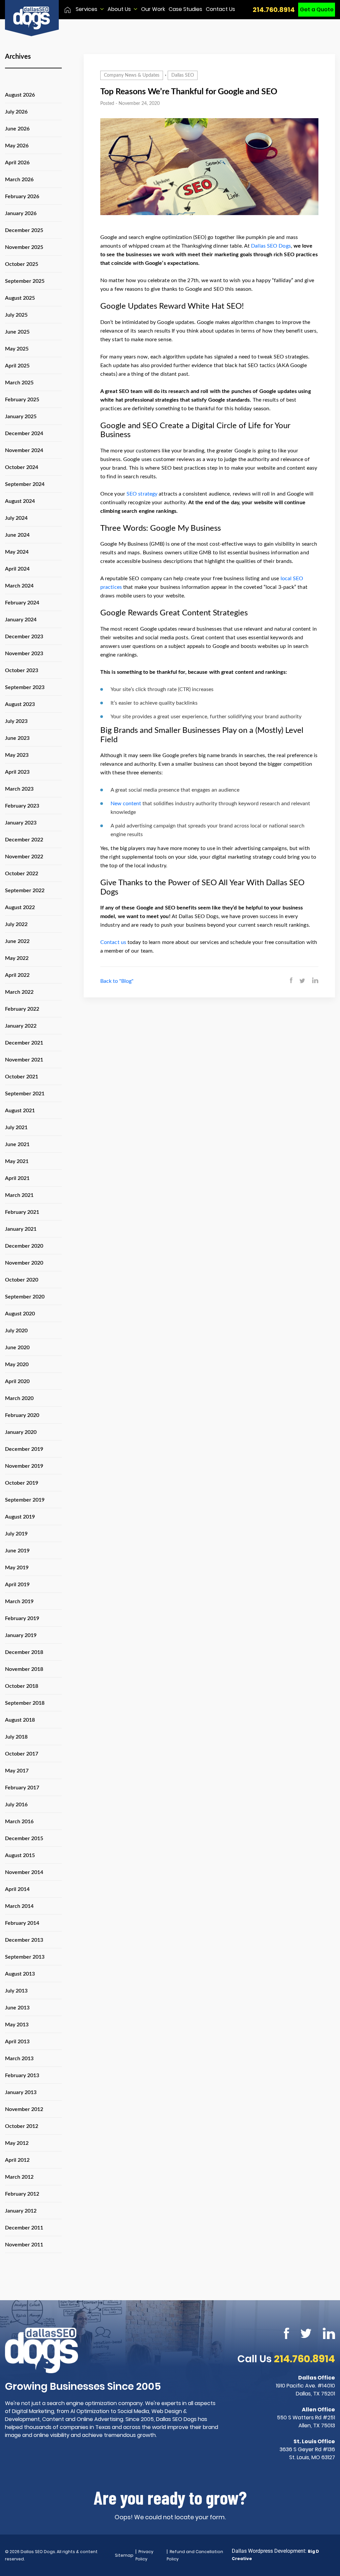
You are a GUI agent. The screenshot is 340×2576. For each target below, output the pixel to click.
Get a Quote (317, 9)
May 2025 (17, 349)
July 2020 (16, 1331)
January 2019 (21, 1635)
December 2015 (24, 1838)
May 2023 (17, 755)
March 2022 (19, 992)
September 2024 (25, 484)
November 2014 (24, 1872)
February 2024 (22, 603)
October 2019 (22, 1483)
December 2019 (24, 1449)
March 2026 (19, 180)
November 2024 (24, 450)
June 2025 (17, 332)
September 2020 (25, 1297)
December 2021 (24, 1043)
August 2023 (20, 704)
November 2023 (24, 654)
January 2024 (21, 620)
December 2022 (24, 840)
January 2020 (21, 1432)
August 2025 (20, 298)
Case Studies (185, 9)
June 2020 (17, 1348)
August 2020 (20, 1314)
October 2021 (22, 1077)
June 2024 (17, 535)
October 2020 (22, 1280)
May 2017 (17, 1771)
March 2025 (19, 383)
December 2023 (24, 637)
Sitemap (124, 2555)
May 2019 (17, 1568)
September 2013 (25, 1957)
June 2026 (17, 129)
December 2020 (24, 1246)
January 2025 (21, 417)
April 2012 (17, 2160)
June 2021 (17, 1144)
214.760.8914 (274, 10)
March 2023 (19, 789)
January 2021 (21, 1229)
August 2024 (20, 501)
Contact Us (220, 9)
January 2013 (21, 2092)
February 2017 (22, 1788)
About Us (119, 9)
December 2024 (24, 433)
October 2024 (22, 467)
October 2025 (22, 264)
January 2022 (21, 1026)
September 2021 (25, 1094)
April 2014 (17, 1889)
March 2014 (19, 1906)
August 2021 (20, 1111)
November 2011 (24, 2245)
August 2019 (20, 1517)
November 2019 (24, 1466)
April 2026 (17, 163)
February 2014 (22, 1923)
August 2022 (20, 907)
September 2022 (25, 891)
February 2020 (22, 1415)
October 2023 (22, 670)
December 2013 (24, 1940)
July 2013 (16, 1991)
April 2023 (17, 772)
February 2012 (22, 2194)
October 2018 (22, 1686)
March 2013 (19, 2059)
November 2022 (24, 857)
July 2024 (16, 518)
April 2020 (17, 1381)
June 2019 (17, 1551)
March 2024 (19, 586)
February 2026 (22, 196)
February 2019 (22, 1618)
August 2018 (20, 1720)
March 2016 (19, 1822)
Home (68, 10)
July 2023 (16, 721)
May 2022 (17, 958)
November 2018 (24, 1669)
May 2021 (17, 1161)
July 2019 (16, 1534)
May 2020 (17, 1365)
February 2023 (22, 806)
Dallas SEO (183, 75)
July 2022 (16, 924)
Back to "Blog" (117, 981)
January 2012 (21, 2211)
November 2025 (24, 247)
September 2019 (25, 1500)
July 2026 (16, 112)
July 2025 (16, 315)
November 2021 (24, 1060)
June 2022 (17, 941)
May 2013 (17, 2025)
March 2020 (19, 1398)
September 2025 (25, 281)
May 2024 (17, 552)
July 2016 (16, 1805)
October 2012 (22, 2126)
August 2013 (20, 1974)
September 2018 (25, 1703)
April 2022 (17, 975)
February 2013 (22, 2075)
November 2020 (24, 1263)
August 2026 (20, 95)
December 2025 (24, 230)
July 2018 (16, 1737)
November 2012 (24, 2109)
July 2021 (16, 1128)
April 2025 (17, 366)
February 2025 (22, 400)
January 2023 (21, 823)
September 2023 (25, 687)
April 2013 (17, 2042)
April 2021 (17, 1178)
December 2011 (24, 2228)
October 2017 (22, 1754)
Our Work (153, 9)
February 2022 (22, 1009)
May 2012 (17, 2143)
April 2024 (17, 569)
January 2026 (21, 213)
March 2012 (19, 2177)
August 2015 (20, 1855)
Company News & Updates (132, 75)
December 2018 (24, 1652)
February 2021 (22, 1212)
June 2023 (17, 738)
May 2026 (17, 146)
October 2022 (22, 874)
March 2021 (19, 1195)
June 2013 (17, 2008)
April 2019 (17, 1585)
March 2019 (19, 1601)
